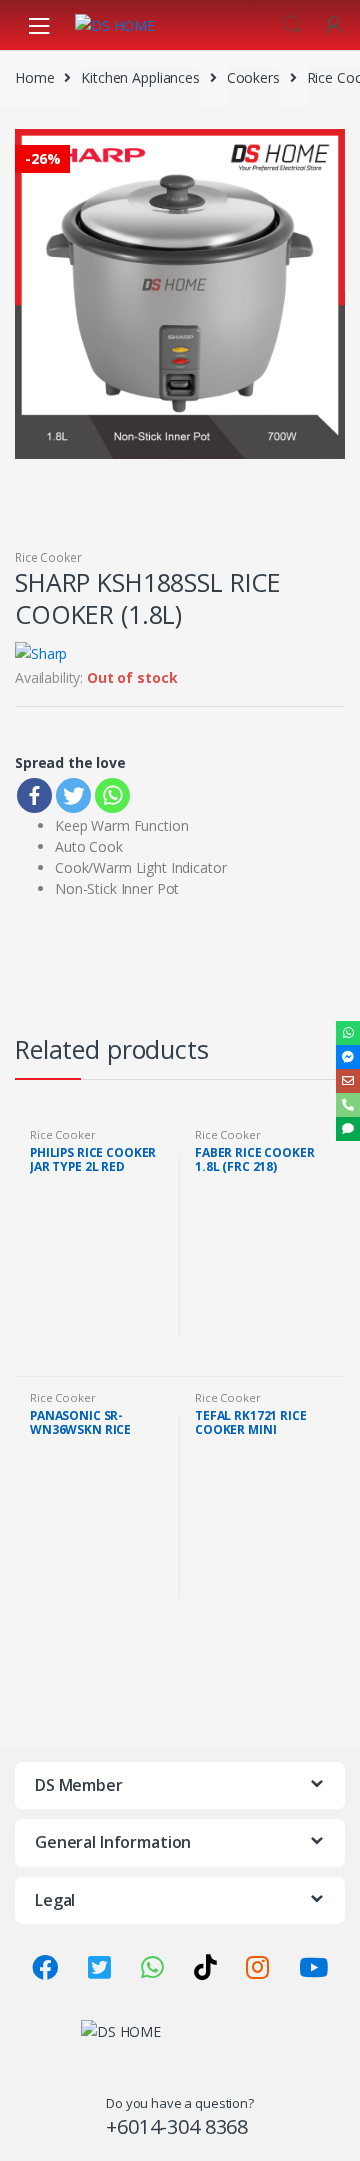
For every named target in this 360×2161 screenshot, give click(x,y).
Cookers (253, 77)
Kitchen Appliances (140, 77)
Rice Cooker (48, 557)
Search (292, 25)
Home (34, 77)
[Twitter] (73, 795)
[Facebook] (34, 795)
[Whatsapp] (112, 795)
